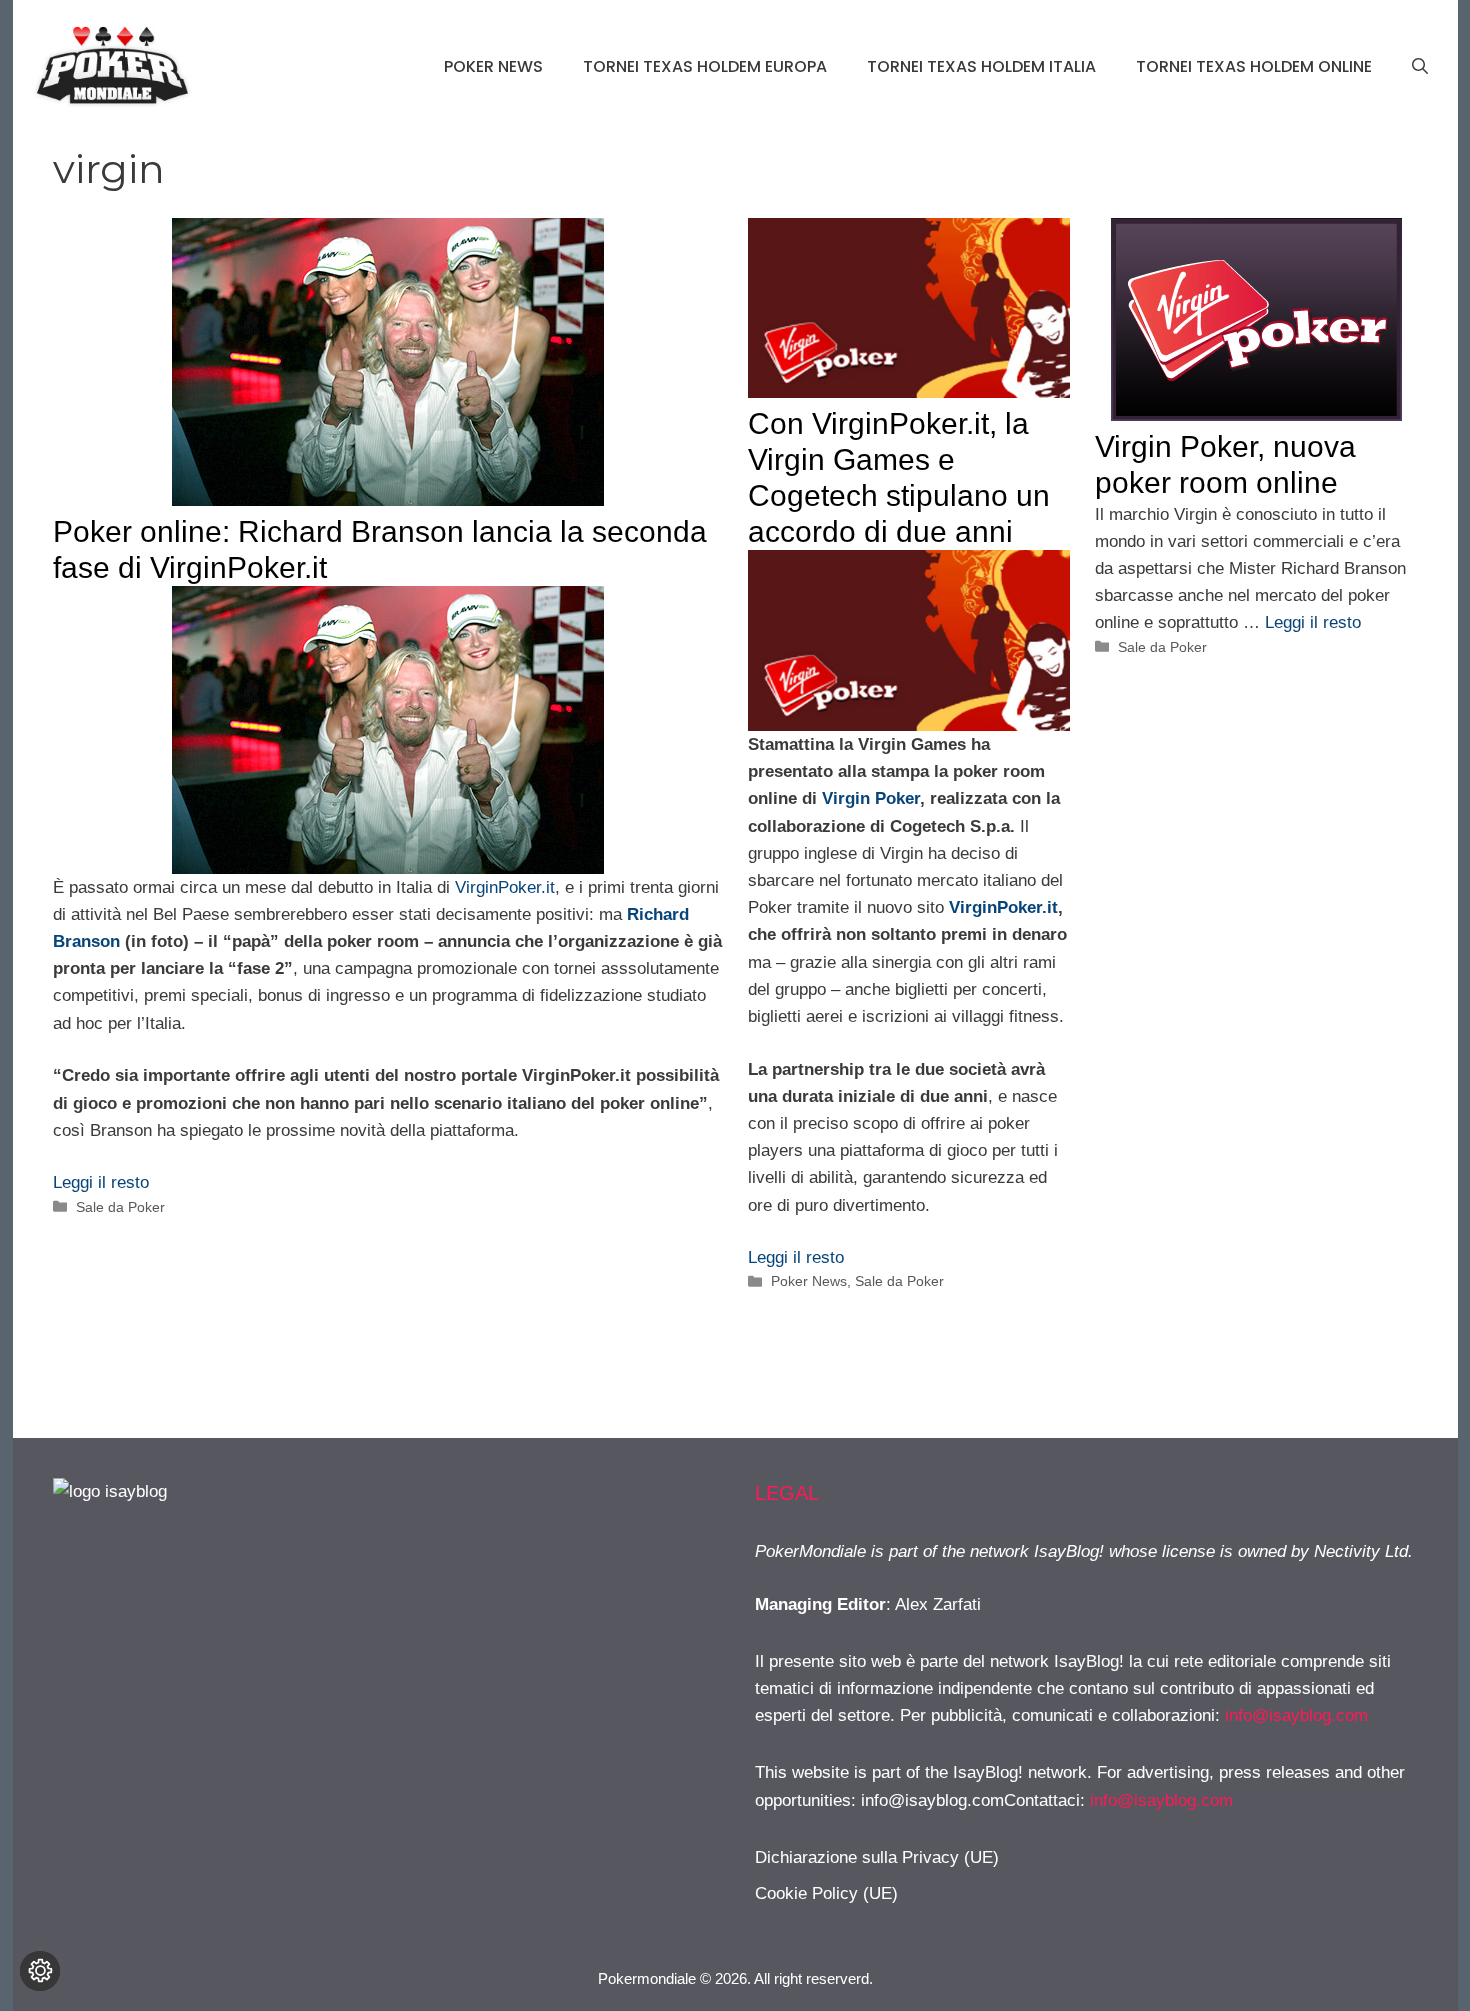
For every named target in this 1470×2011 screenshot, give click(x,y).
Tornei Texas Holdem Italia (981, 66)
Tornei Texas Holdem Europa (705, 66)
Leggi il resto (101, 1182)
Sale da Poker (120, 1207)
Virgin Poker (871, 798)
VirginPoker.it (505, 887)
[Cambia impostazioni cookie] (40, 1971)
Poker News (493, 66)
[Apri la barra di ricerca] (1420, 67)
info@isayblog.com (1296, 1715)
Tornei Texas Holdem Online (1254, 66)
